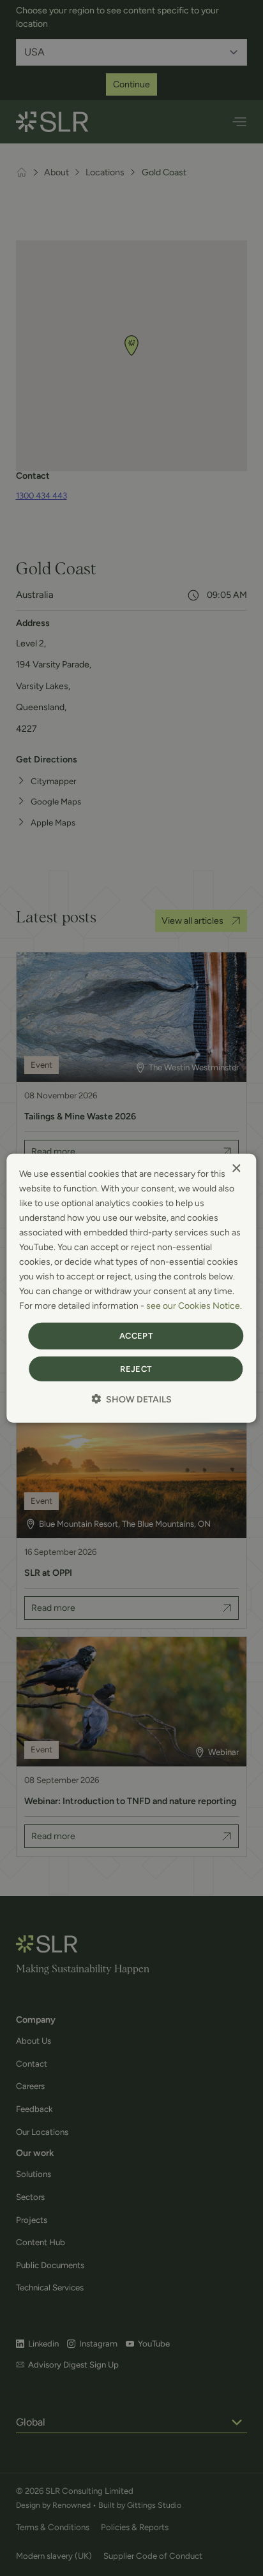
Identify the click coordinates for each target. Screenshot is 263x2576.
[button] (131, 1399)
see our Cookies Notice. (194, 1306)
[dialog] (131, 1288)
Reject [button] (136, 1369)
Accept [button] (136, 1336)
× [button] (236, 1168)
